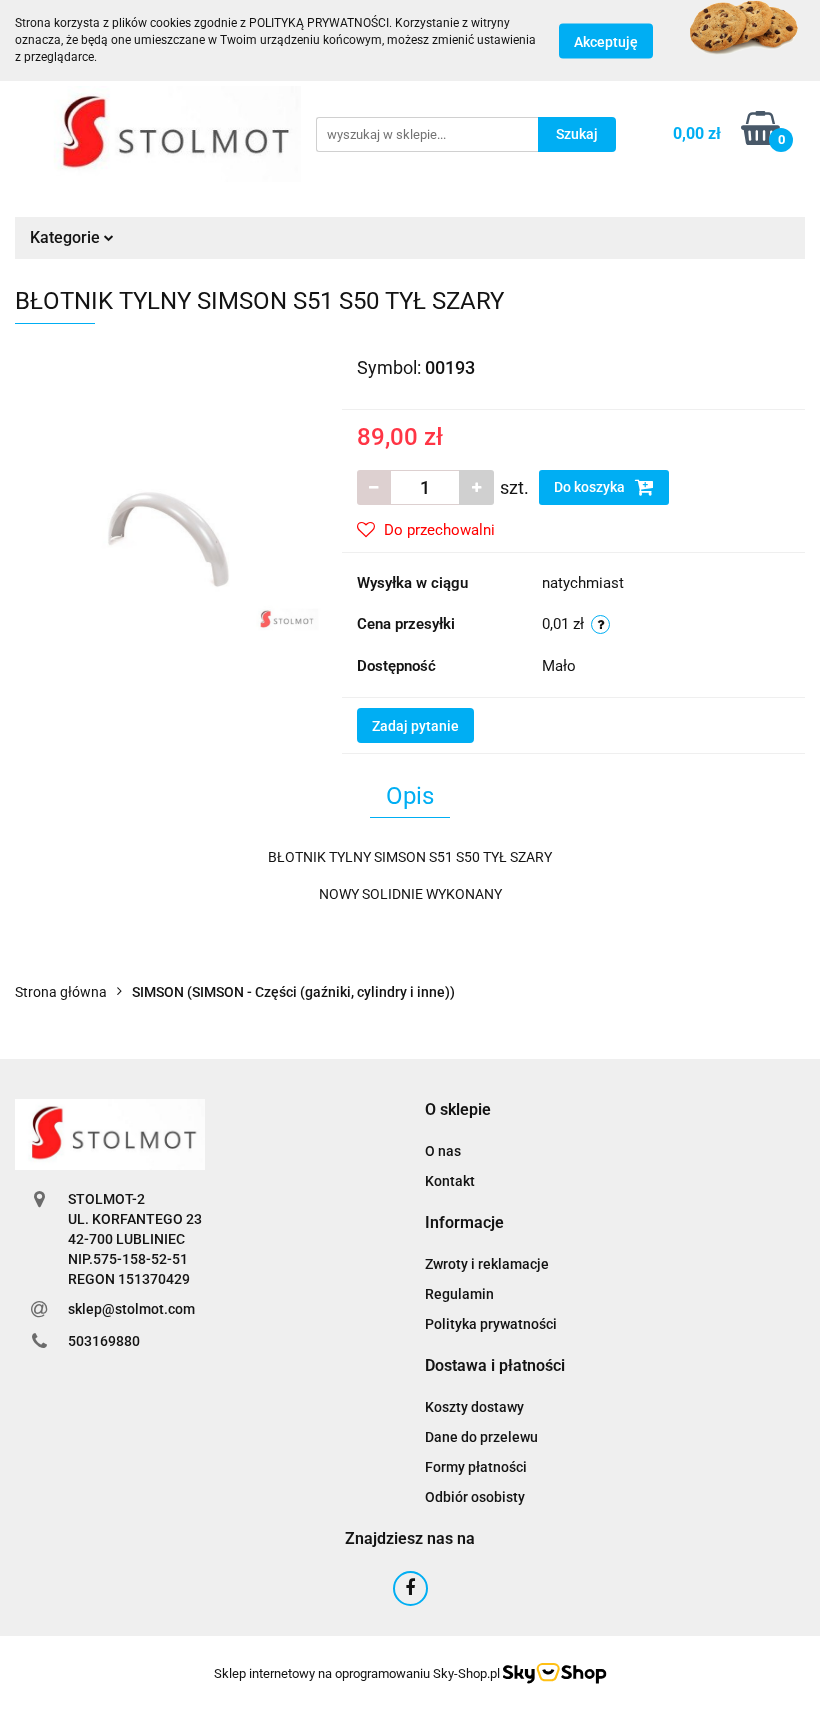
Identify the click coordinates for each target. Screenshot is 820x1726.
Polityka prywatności (491, 1324)
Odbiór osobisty (475, 1497)
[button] (458, 1110)
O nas (443, 1151)
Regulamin (459, 1294)
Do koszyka (591, 487)
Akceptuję (606, 41)
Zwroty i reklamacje (487, 1264)
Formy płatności (476, 1467)
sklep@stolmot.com (131, 1309)
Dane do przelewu (481, 1437)
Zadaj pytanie (415, 726)
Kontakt (450, 1181)
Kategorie (67, 237)
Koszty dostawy (474, 1407)
